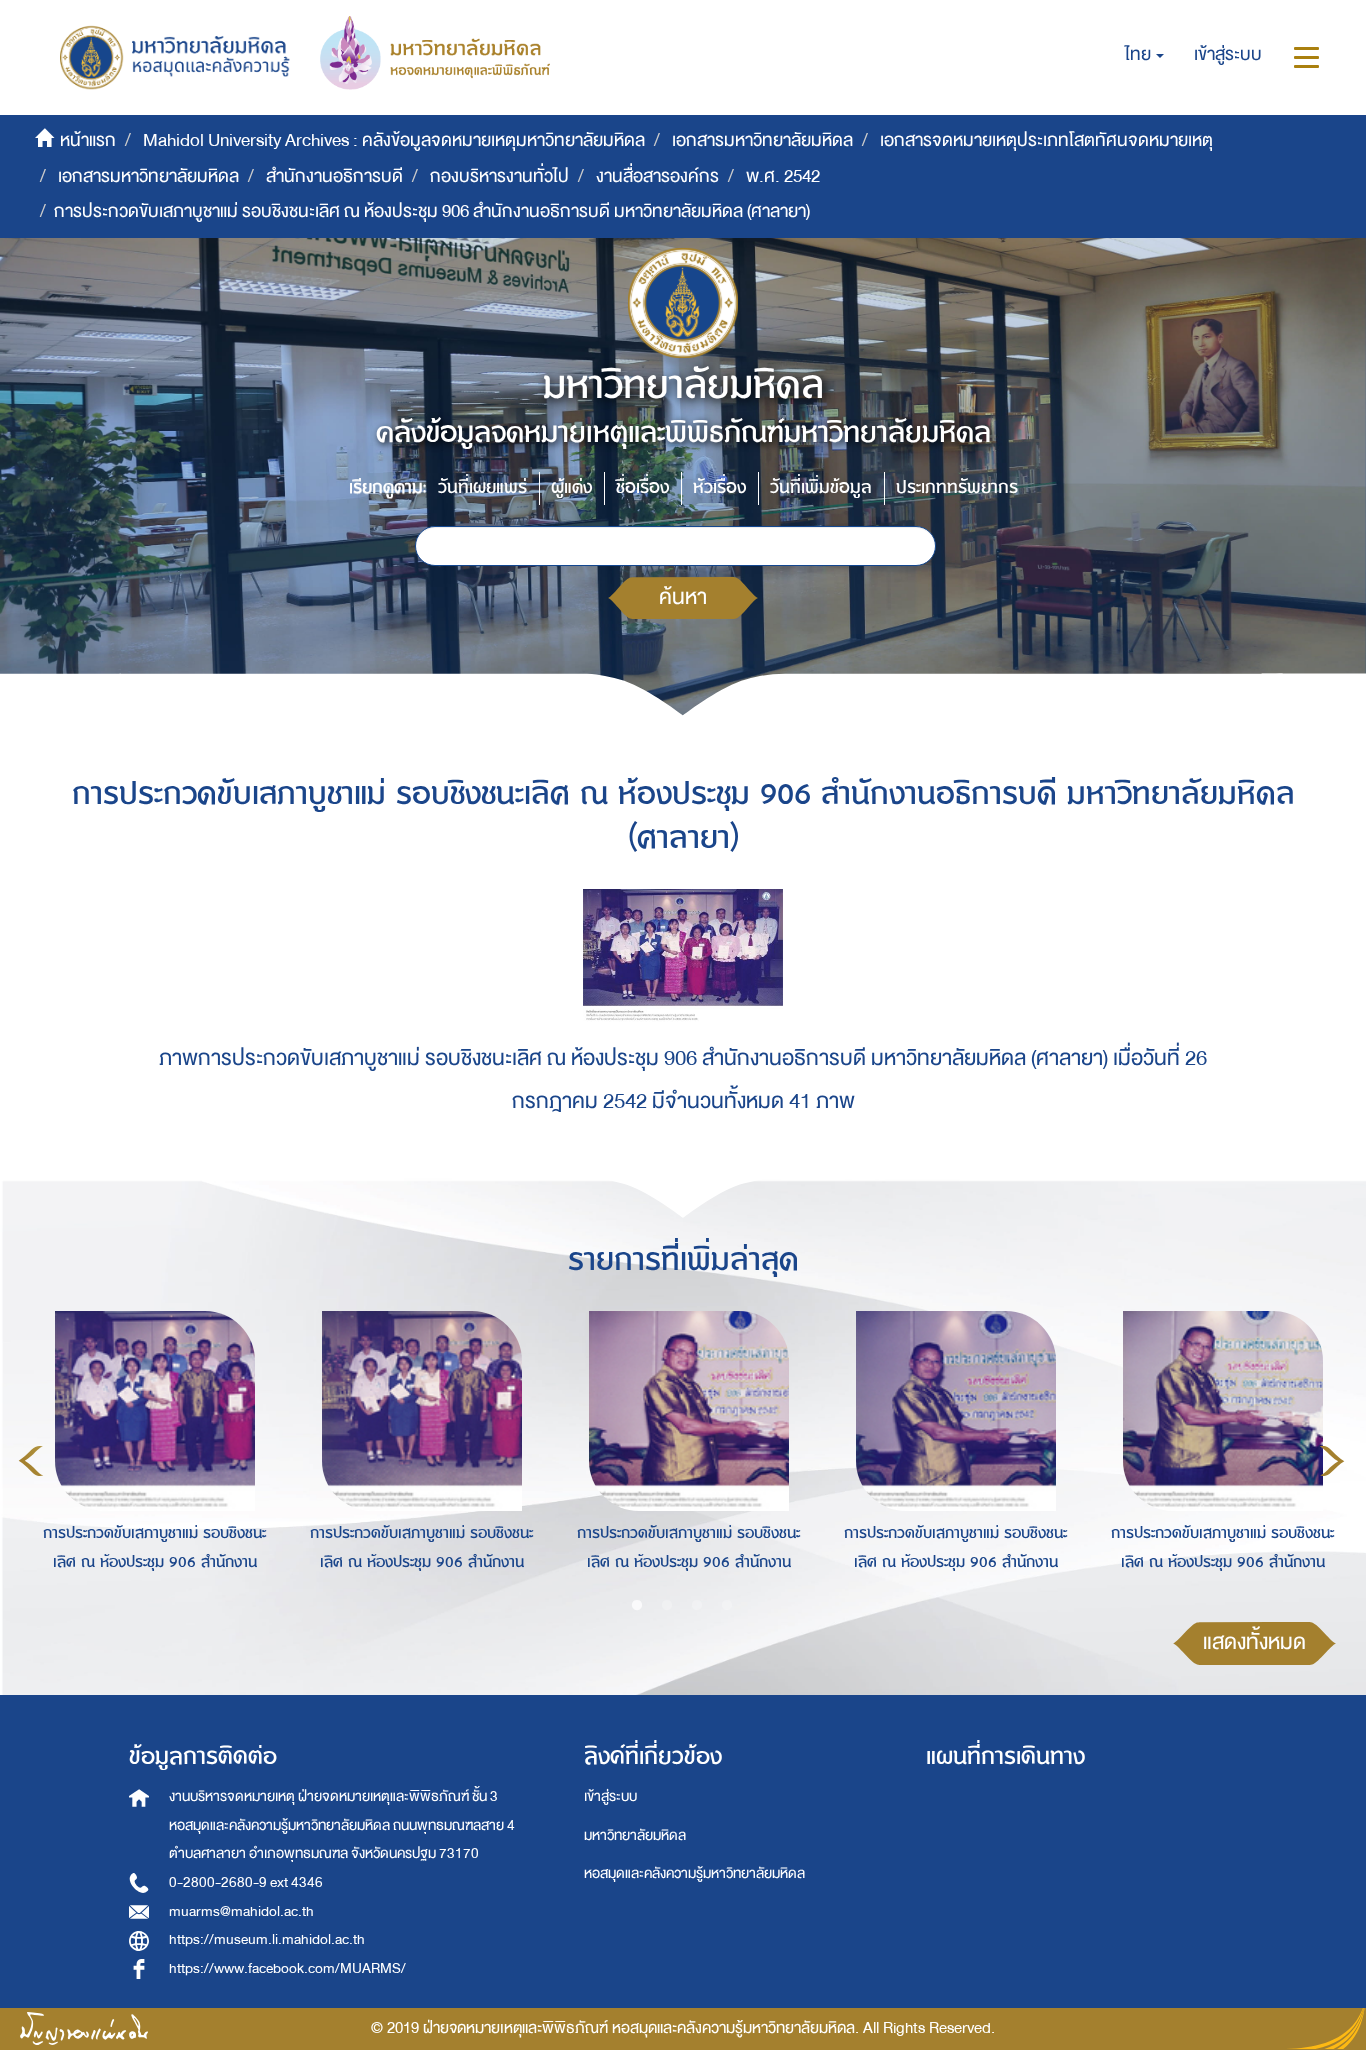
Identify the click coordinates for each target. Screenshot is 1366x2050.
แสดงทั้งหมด (1254, 1642)
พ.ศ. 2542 (783, 176)
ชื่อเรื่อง (642, 487)
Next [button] (1332, 1461)
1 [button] (637, 1606)
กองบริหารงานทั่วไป (499, 176)
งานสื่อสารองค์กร (657, 176)
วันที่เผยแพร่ (482, 487)
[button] (1144, 55)
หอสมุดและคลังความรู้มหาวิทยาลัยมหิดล (694, 1873)
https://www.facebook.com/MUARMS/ (287, 1968)
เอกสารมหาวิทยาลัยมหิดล (762, 140)
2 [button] (667, 1606)
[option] (149, 1457)
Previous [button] (31, 1461)
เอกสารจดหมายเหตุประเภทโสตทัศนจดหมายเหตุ (1046, 140)
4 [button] (727, 1606)
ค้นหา (683, 597)
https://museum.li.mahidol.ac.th (267, 1939)
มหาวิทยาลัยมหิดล (635, 1835)
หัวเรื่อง (719, 487)
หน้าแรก (88, 140)
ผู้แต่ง (571, 487)
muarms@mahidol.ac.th (241, 1911)
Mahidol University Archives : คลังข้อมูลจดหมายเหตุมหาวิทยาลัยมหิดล (394, 140)
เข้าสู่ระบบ (610, 1796)
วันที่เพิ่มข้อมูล (821, 487)
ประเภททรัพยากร (957, 487)
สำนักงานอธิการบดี (334, 176)
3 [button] (697, 1606)
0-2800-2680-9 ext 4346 (246, 1882)
